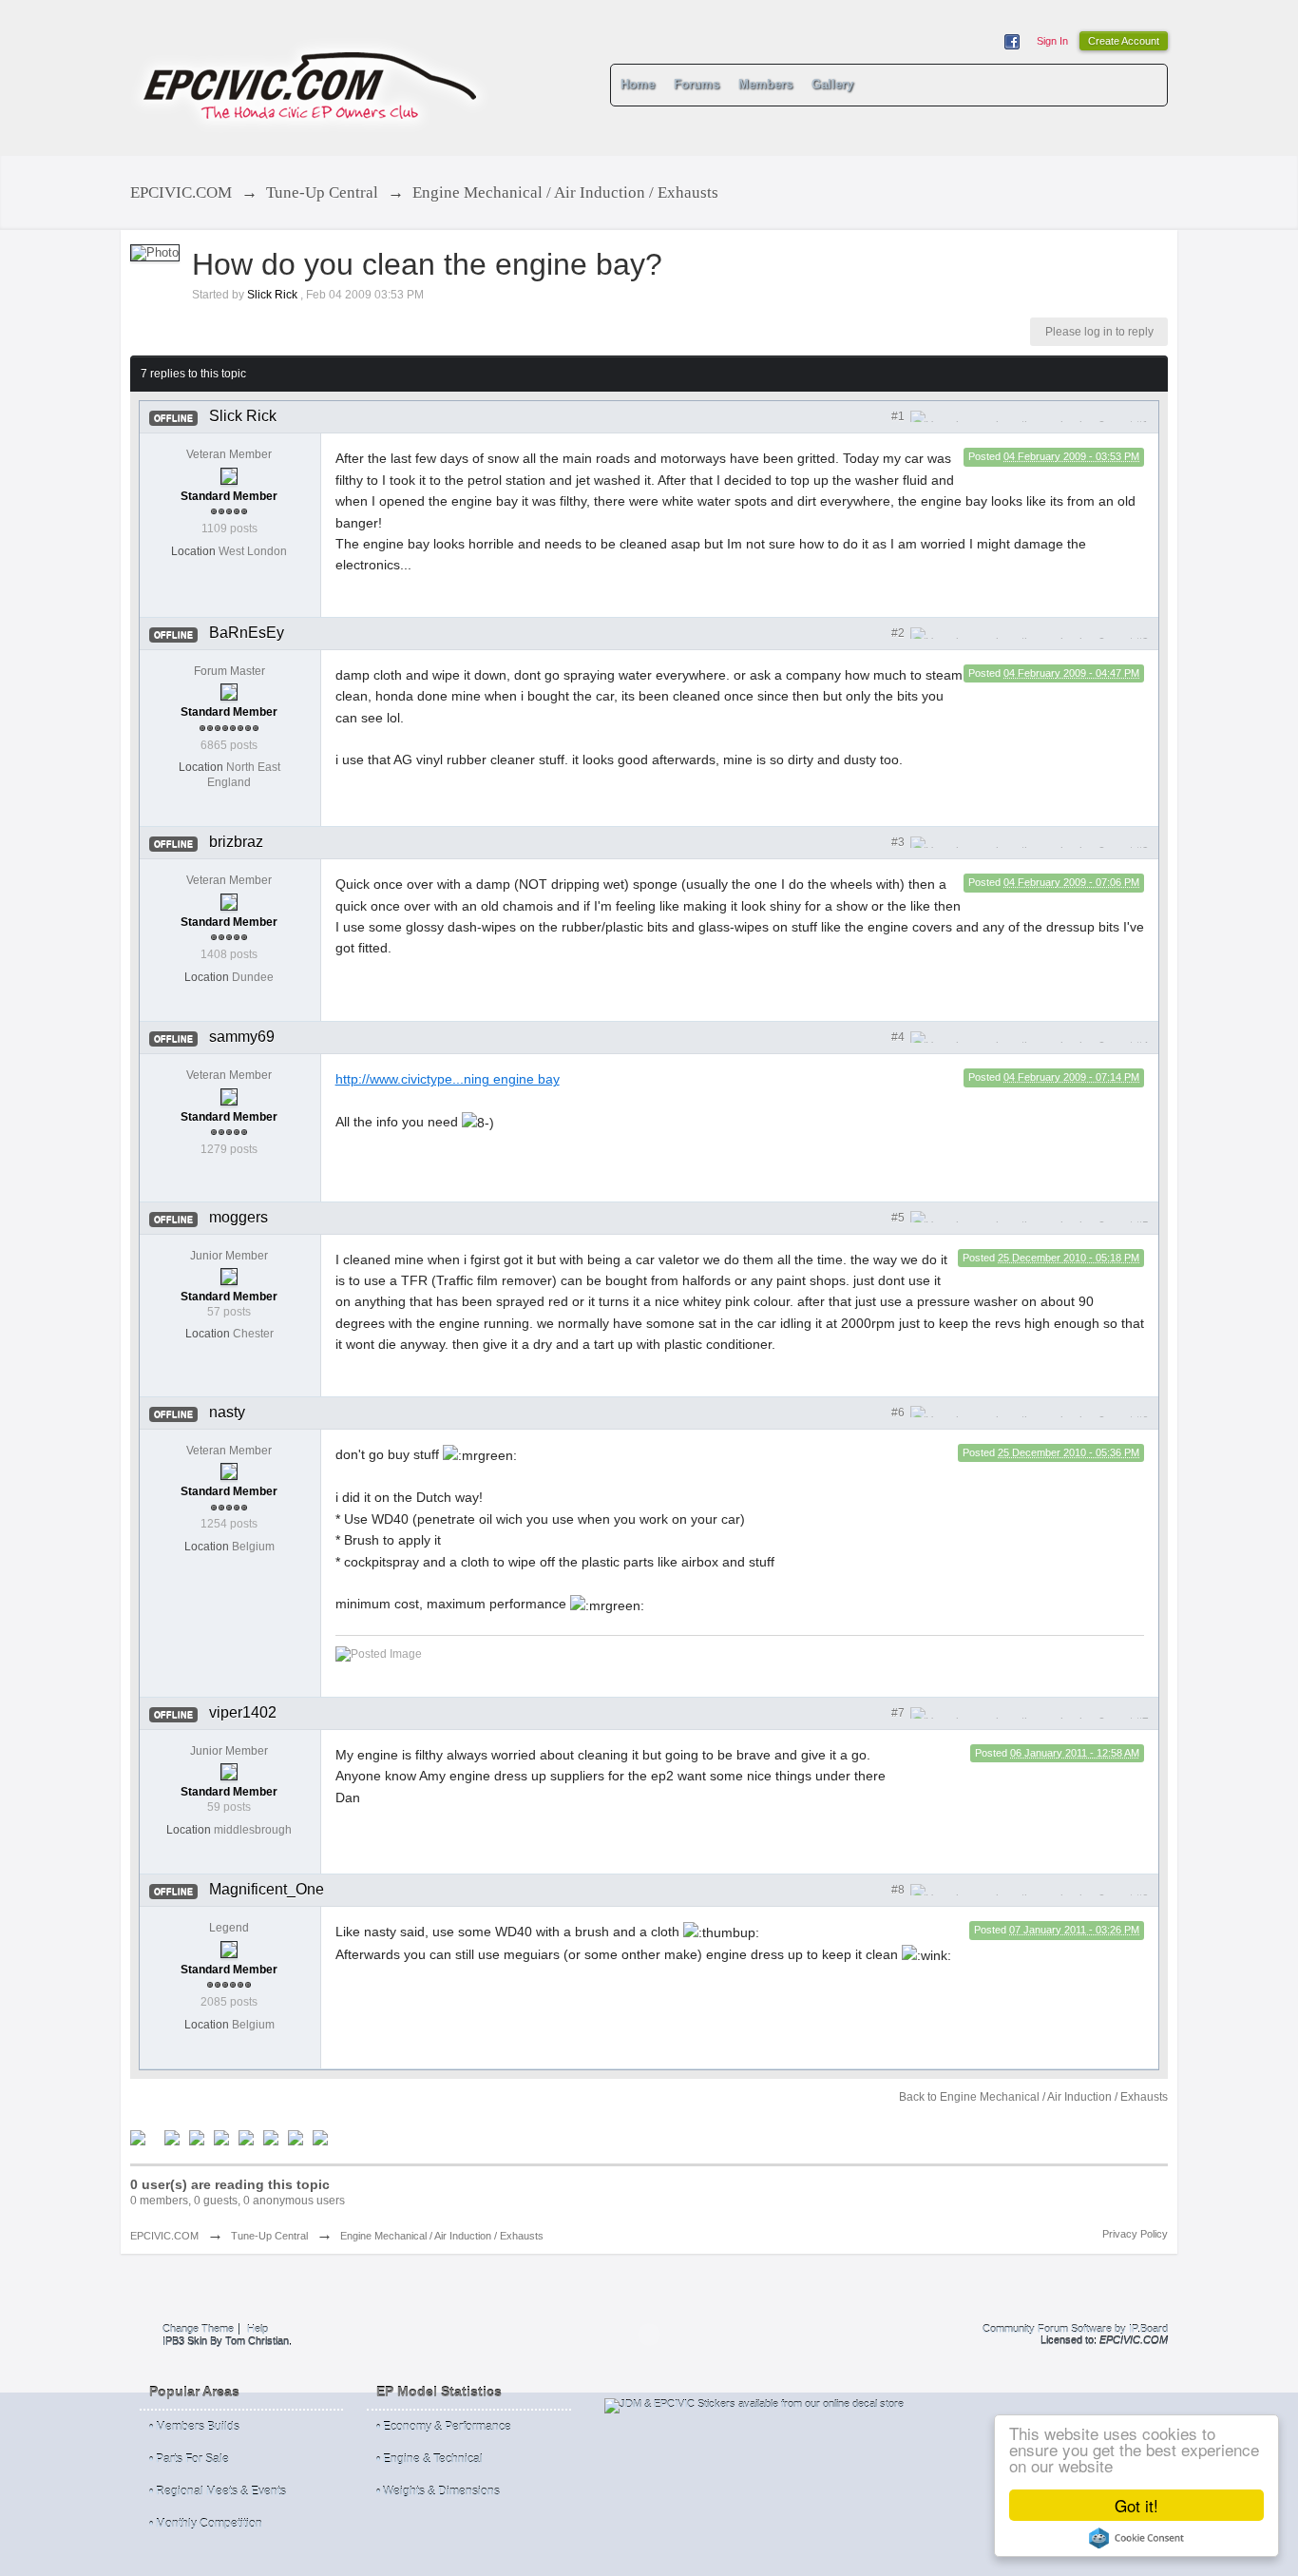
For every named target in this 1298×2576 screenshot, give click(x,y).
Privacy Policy (1135, 2234)
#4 (899, 1037)
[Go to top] (649, 2335)
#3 (899, 842)
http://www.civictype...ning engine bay (448, 1079)
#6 (899, 1413)
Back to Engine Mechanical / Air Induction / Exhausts (1033, 2097)
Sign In (1052, 41)
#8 (899, 1890)
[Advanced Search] (1145, 85)
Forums (697, 84)
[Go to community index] (311, 77)
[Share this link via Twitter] (138, 2137)
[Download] (320, 2137)
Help (258, 2329)
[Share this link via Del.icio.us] (197, 2137)
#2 (899, 633)
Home (638, 84)
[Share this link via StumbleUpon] (246, 2137)
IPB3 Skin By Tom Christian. (227, 2341)
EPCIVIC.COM (164, 2236)
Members (765, 84)
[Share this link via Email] (271, 2137)
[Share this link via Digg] (172, 2137)
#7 (899, 1713)
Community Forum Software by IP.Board (1075, 2329)
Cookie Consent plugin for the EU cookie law (1136, 2538)
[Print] (296, 2137)
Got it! (1136, 2505)
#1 (899, 416)
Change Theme (198, 2329)
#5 (899, 1218)
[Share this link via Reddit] (221, 2137)
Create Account (1124, 41)
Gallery (832, 84)
